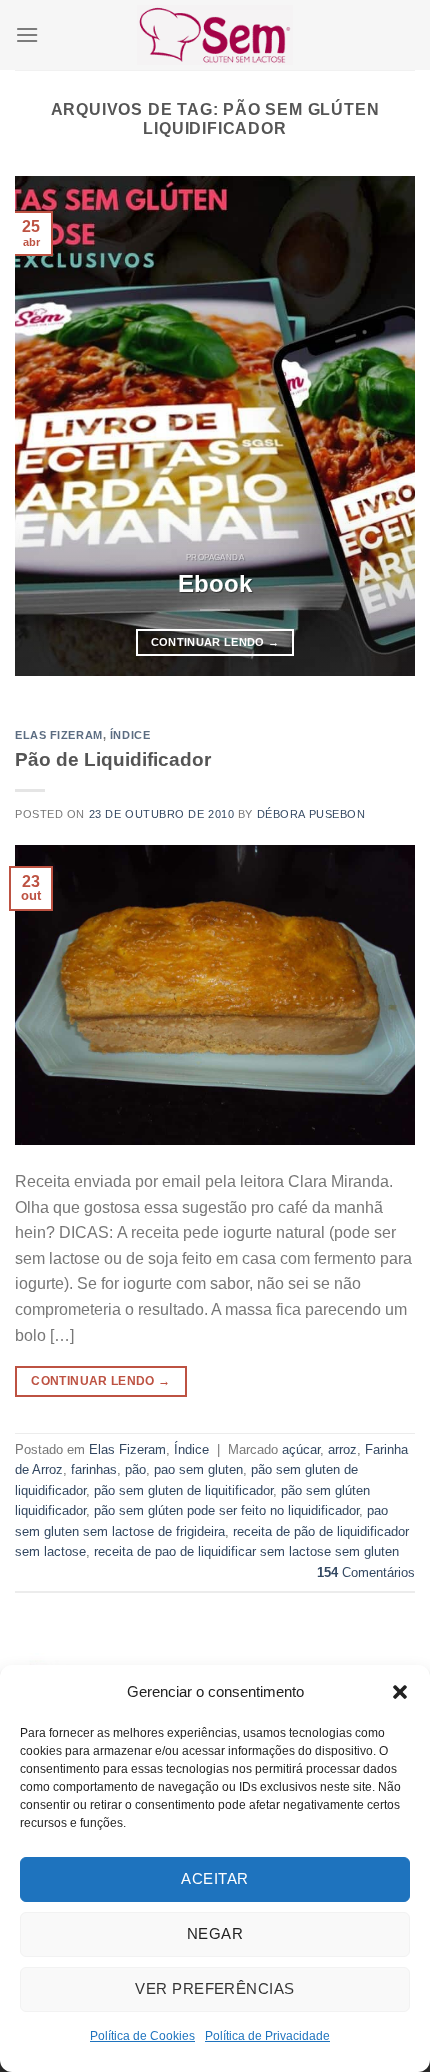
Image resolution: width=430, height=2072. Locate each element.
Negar (215, 1933)
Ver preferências (214, 1988)
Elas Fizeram (59, 735)
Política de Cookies (142, 2036)
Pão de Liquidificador (113, 759)
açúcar (301, 1449)
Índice (130, 735)
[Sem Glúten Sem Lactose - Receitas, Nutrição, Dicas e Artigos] (215, 34)
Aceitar (214, 1878)
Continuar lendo (215, 642)
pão (135, 1469)
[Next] (382, 426)
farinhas (94, 1469)
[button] (400, 1692)
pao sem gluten (198, 1469)
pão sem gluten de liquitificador (183, 1490)
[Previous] (48, 426)
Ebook (215, 583)
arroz (342, 1449)
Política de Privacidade (267, 2036)
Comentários (366, 1572)
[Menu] (27, 34)
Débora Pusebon (311, 814)
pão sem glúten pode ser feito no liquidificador (226, 1510)
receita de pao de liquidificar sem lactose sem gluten (246, 1551)
